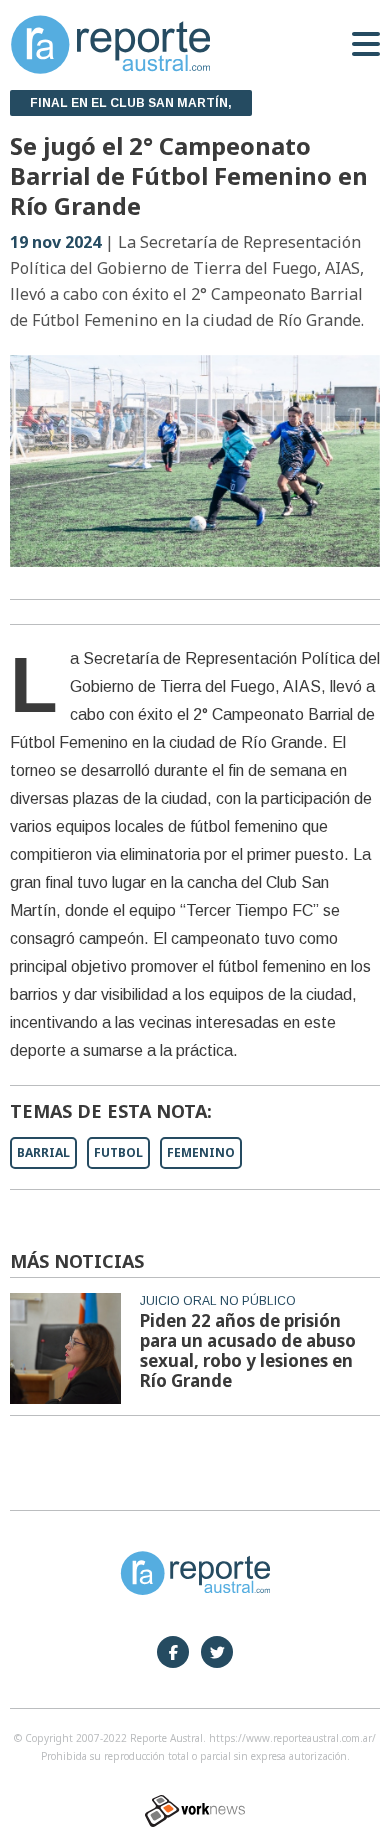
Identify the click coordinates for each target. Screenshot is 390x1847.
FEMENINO (201, 1152)
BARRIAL (43, 1152)
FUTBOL (118, 1152)
